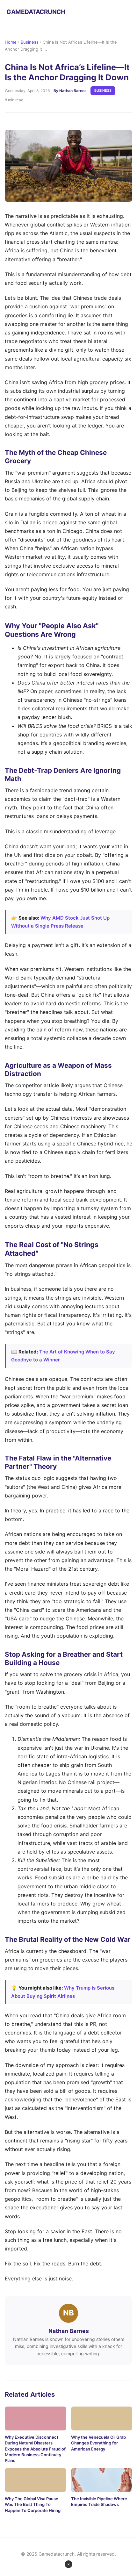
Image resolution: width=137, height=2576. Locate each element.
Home (11, 42)
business (103, 90)
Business (30, 42)
